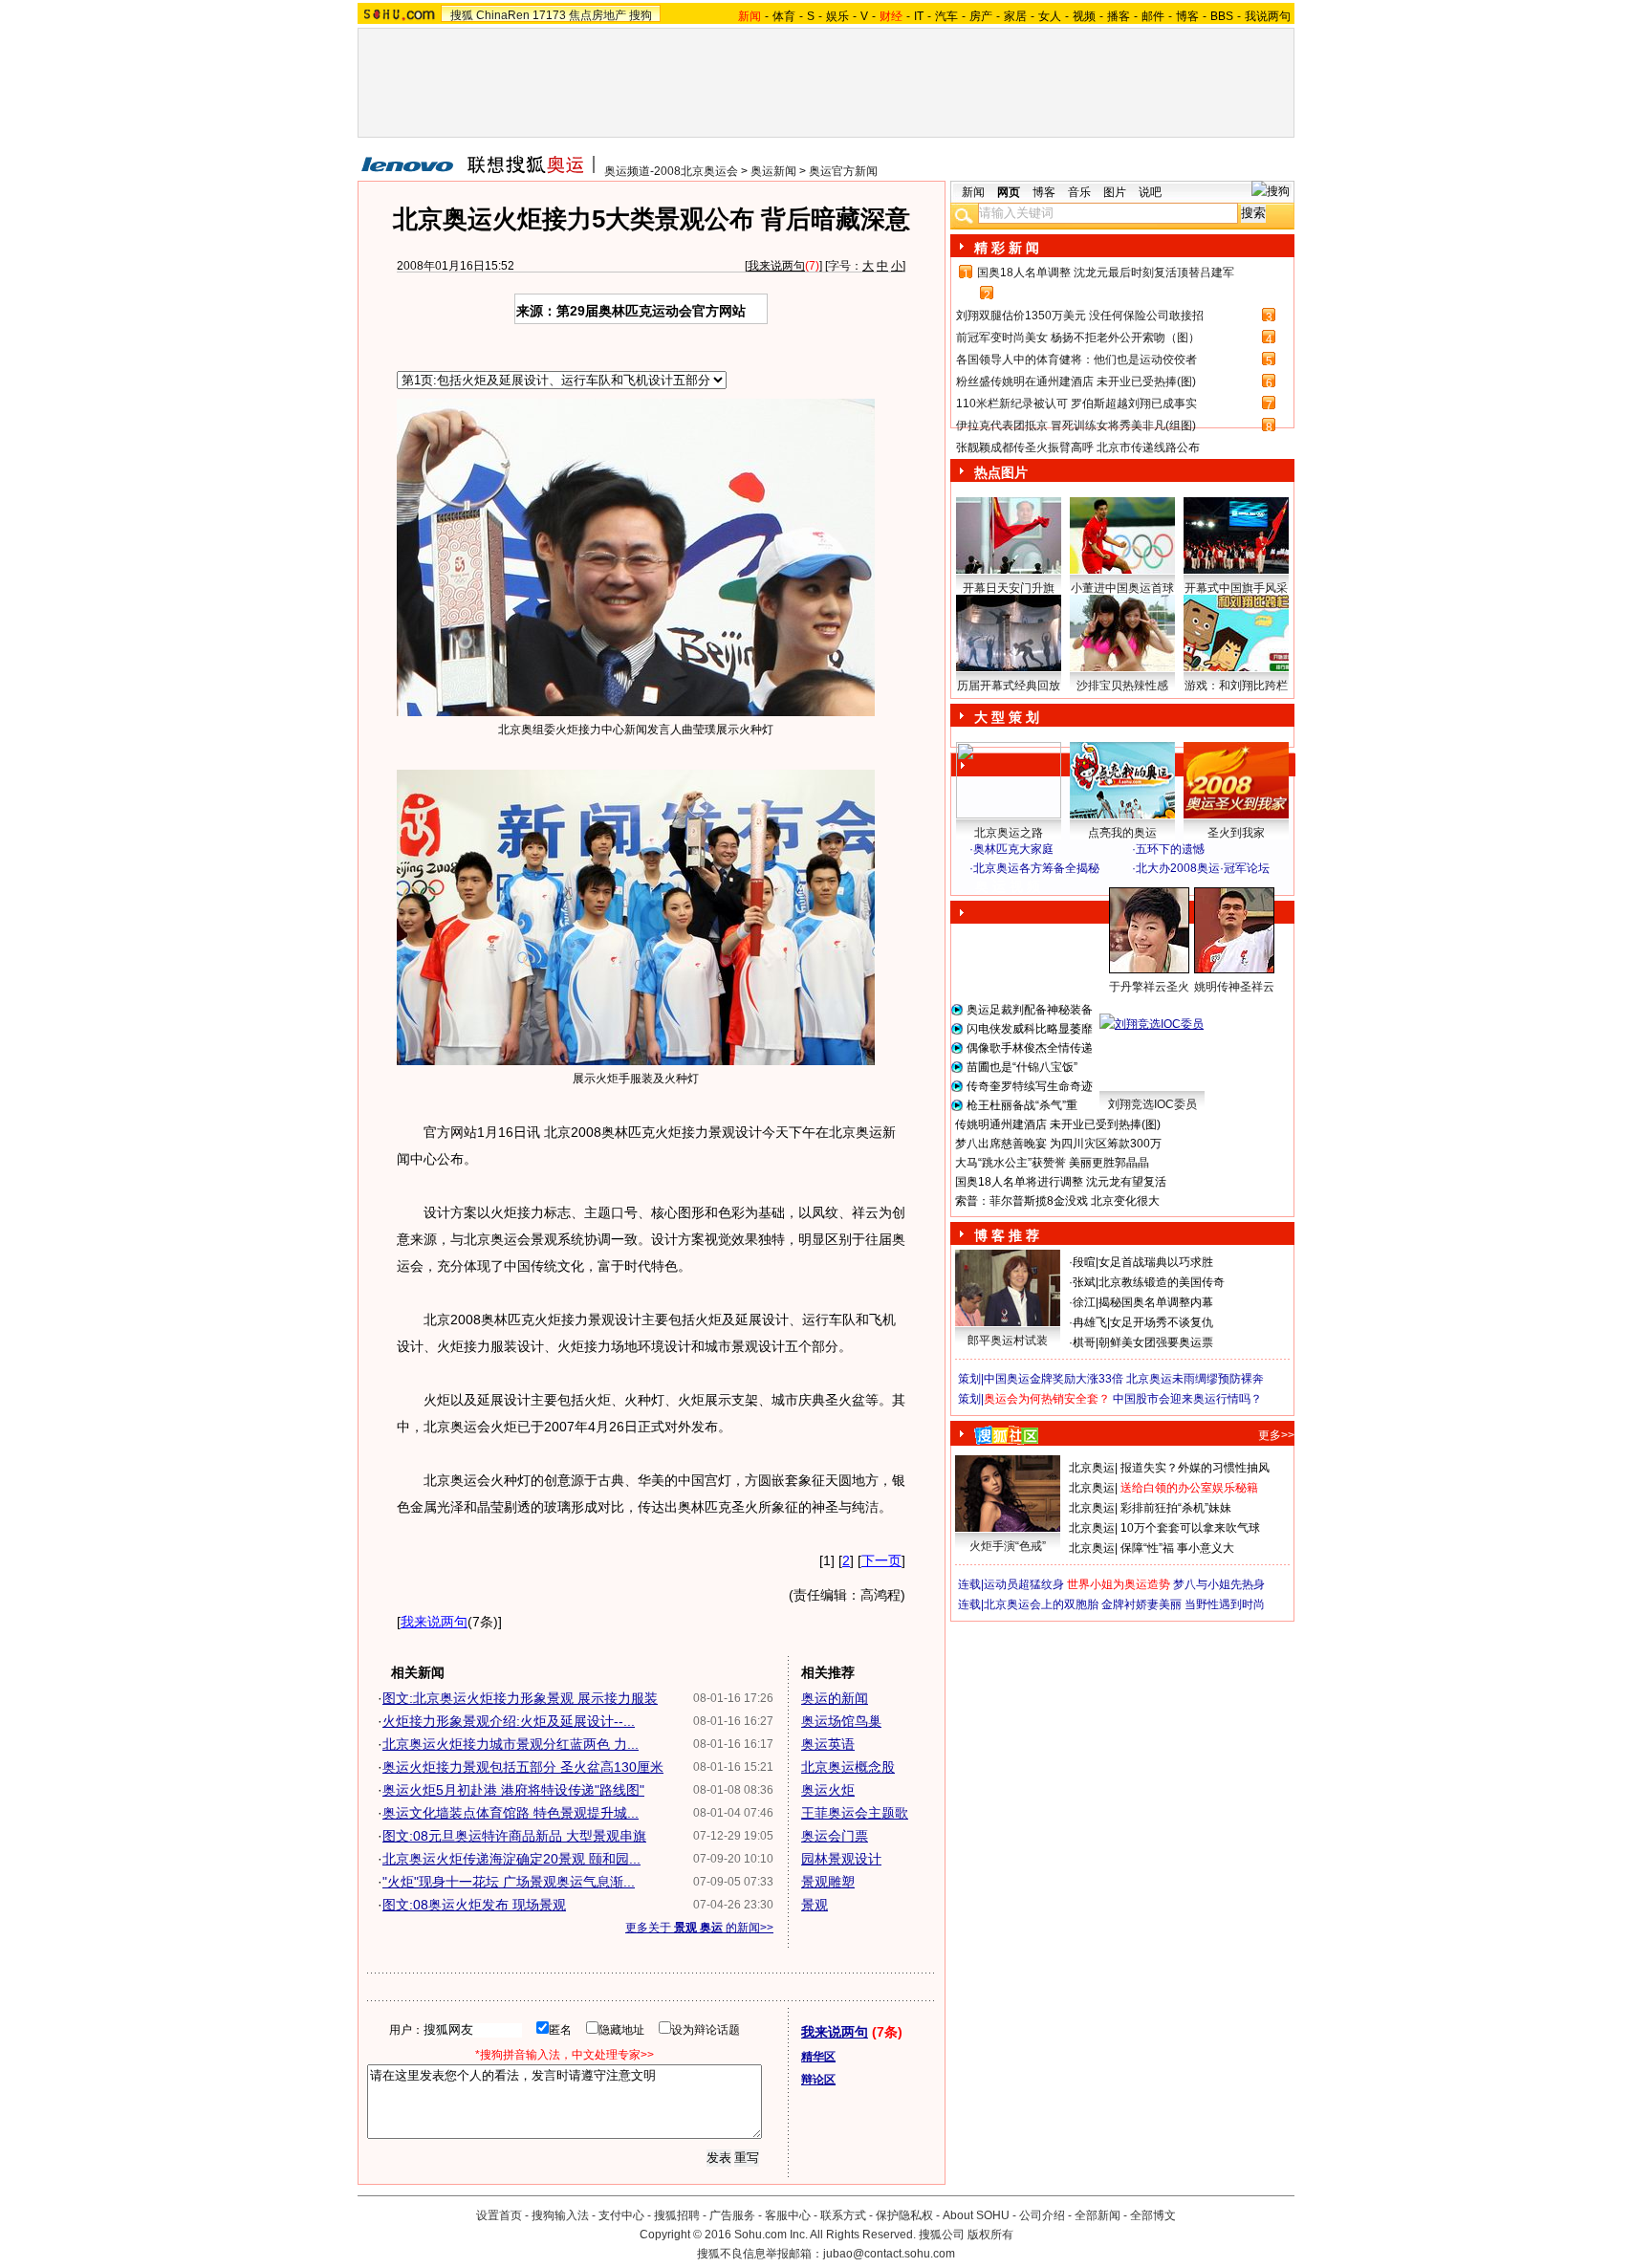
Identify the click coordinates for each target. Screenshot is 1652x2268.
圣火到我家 (1236, 833)
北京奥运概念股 (848, 1767)
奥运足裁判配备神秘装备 (1030, 1010)
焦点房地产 (598, 15)
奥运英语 (828, 1744)
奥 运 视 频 (1008, 886)
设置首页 (499, 2215)
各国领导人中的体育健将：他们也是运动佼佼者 (1076, 360)
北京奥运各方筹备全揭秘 (1036, 868)
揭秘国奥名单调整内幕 (1156, 1302)
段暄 (1084, 1262)
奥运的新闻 (835, 1698)
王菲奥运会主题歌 (855, 1813)
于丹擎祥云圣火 (1149, 987)
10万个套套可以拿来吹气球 (1190, 1528)
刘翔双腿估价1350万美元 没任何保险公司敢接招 (1080, 316)
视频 (1084, 16)
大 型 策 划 (1007, 717)
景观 (815, 1905)
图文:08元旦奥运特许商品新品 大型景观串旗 (514, 1836)
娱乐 (837, 16)
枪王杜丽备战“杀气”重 (1022, 1105)
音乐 (1079, 192)
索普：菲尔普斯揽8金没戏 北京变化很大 (1057, 1201)
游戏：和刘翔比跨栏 (1236, 686)
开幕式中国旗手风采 (1236, 588)
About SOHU (976, 2215)
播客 (1119, 16)
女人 (1050, 16)
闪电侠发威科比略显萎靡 (1030, 1029)
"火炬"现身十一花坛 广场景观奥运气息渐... (509, 1882)
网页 (1009, 192)
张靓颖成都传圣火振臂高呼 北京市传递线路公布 (1078, 447)
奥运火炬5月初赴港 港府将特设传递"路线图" (513, 1790)
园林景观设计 (841, 1859)
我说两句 (1268, 16)
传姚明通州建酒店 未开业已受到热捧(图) (1058, 1124)
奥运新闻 (773, 171)
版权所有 (990, 2235)
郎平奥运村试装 (1008, 1341)
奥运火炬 (828, 1790)
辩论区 (818, 2080)
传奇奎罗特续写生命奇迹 (1030, 1086)
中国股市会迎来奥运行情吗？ (1187, 1399)
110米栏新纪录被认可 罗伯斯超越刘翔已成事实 (1076, 403)
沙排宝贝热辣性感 (1122, 686)
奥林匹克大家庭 (1013, 849)
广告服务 (732, 2215)
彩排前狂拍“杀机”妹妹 (1176, 1508)
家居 (1015, 16)
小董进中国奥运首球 (1122, 588)
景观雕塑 (828, 1882)
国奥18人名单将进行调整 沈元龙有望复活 (1061, 1182)
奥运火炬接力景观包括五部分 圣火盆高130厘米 (523, 1767)
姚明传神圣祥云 (1234, 987)
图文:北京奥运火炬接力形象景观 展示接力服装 (520, 1698)
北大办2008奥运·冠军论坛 (1203, 868)
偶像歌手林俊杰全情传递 (1030, 1048)
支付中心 (621, 2215)
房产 (981, 16)
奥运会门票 (835, 1836)
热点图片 (1001, 472)
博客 (1187, 16)
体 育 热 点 (1132, 1005)
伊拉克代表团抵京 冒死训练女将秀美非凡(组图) (1076, 425)
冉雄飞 (1090, 1322)
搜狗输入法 (560, 2215)
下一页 (881, 1560)
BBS (1222, 16)
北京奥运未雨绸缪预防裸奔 (1195, 1379)
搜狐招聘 (677, 2215)
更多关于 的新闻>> (699, 1928)
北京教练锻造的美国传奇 (1162, 1282)
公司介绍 (1042, 2215)
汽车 (946, 16)
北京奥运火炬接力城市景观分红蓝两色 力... (511, 1744)
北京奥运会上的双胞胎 (1041, 1604)
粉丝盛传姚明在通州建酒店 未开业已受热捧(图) (1076, 382)
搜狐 (462, 15)
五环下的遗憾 (1170, 849)
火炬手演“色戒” (1008, 1546)
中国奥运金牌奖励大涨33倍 (1054, 1379)
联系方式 (843, 2215)
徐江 (1084, 1302)
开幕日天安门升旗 (1009, 588)
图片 (1115, 192)
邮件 (1153, 16)
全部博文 (1153, 2215)
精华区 (818, 2057)
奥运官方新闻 (843, 171)
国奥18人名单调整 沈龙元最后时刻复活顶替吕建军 (1106, 273)
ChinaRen (503, 15)
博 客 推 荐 (1007, 1235)
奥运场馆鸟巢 (841, 1721)
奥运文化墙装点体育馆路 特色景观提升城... (511, 1813)
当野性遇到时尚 (1225, 1604)
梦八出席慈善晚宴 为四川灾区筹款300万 (1058, 1144)
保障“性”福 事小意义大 (1177, 1548)
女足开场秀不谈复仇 (1162, 1322)
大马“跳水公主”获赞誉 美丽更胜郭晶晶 (1052, 1163)
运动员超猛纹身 (1024, 1584)
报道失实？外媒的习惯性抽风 (1195, 1468)
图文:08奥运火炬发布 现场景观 (474, 1905)
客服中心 (788, 2215)
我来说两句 (776, 266)
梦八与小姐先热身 (1219, 1584)
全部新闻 (1098, 2215)
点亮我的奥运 (1122, 833)
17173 (549, 15)
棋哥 (1084, 1342)
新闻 (973, 192)
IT (919, 16)
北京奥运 (1092, 1468)
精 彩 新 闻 (1007, 248)
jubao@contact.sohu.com (889, 2254)
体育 (784, 16)
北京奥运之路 (1009, 833)
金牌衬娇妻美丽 (1141, 1604)
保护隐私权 (904, 2215)
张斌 (1084, 1282)
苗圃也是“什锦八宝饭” (1022, 1067)
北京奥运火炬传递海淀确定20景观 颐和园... (511, 1859)
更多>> (1276, 1435)
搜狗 (641, 15)
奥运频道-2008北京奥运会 (671, 171)
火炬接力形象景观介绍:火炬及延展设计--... (509, 1721)
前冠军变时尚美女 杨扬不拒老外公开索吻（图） (1078, 338)
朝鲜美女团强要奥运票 (1156, 1342)
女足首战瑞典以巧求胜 (1156, 1262)
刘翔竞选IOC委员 (1152, 1104)
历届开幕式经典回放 (1009, 686)
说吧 (1150, 192)
